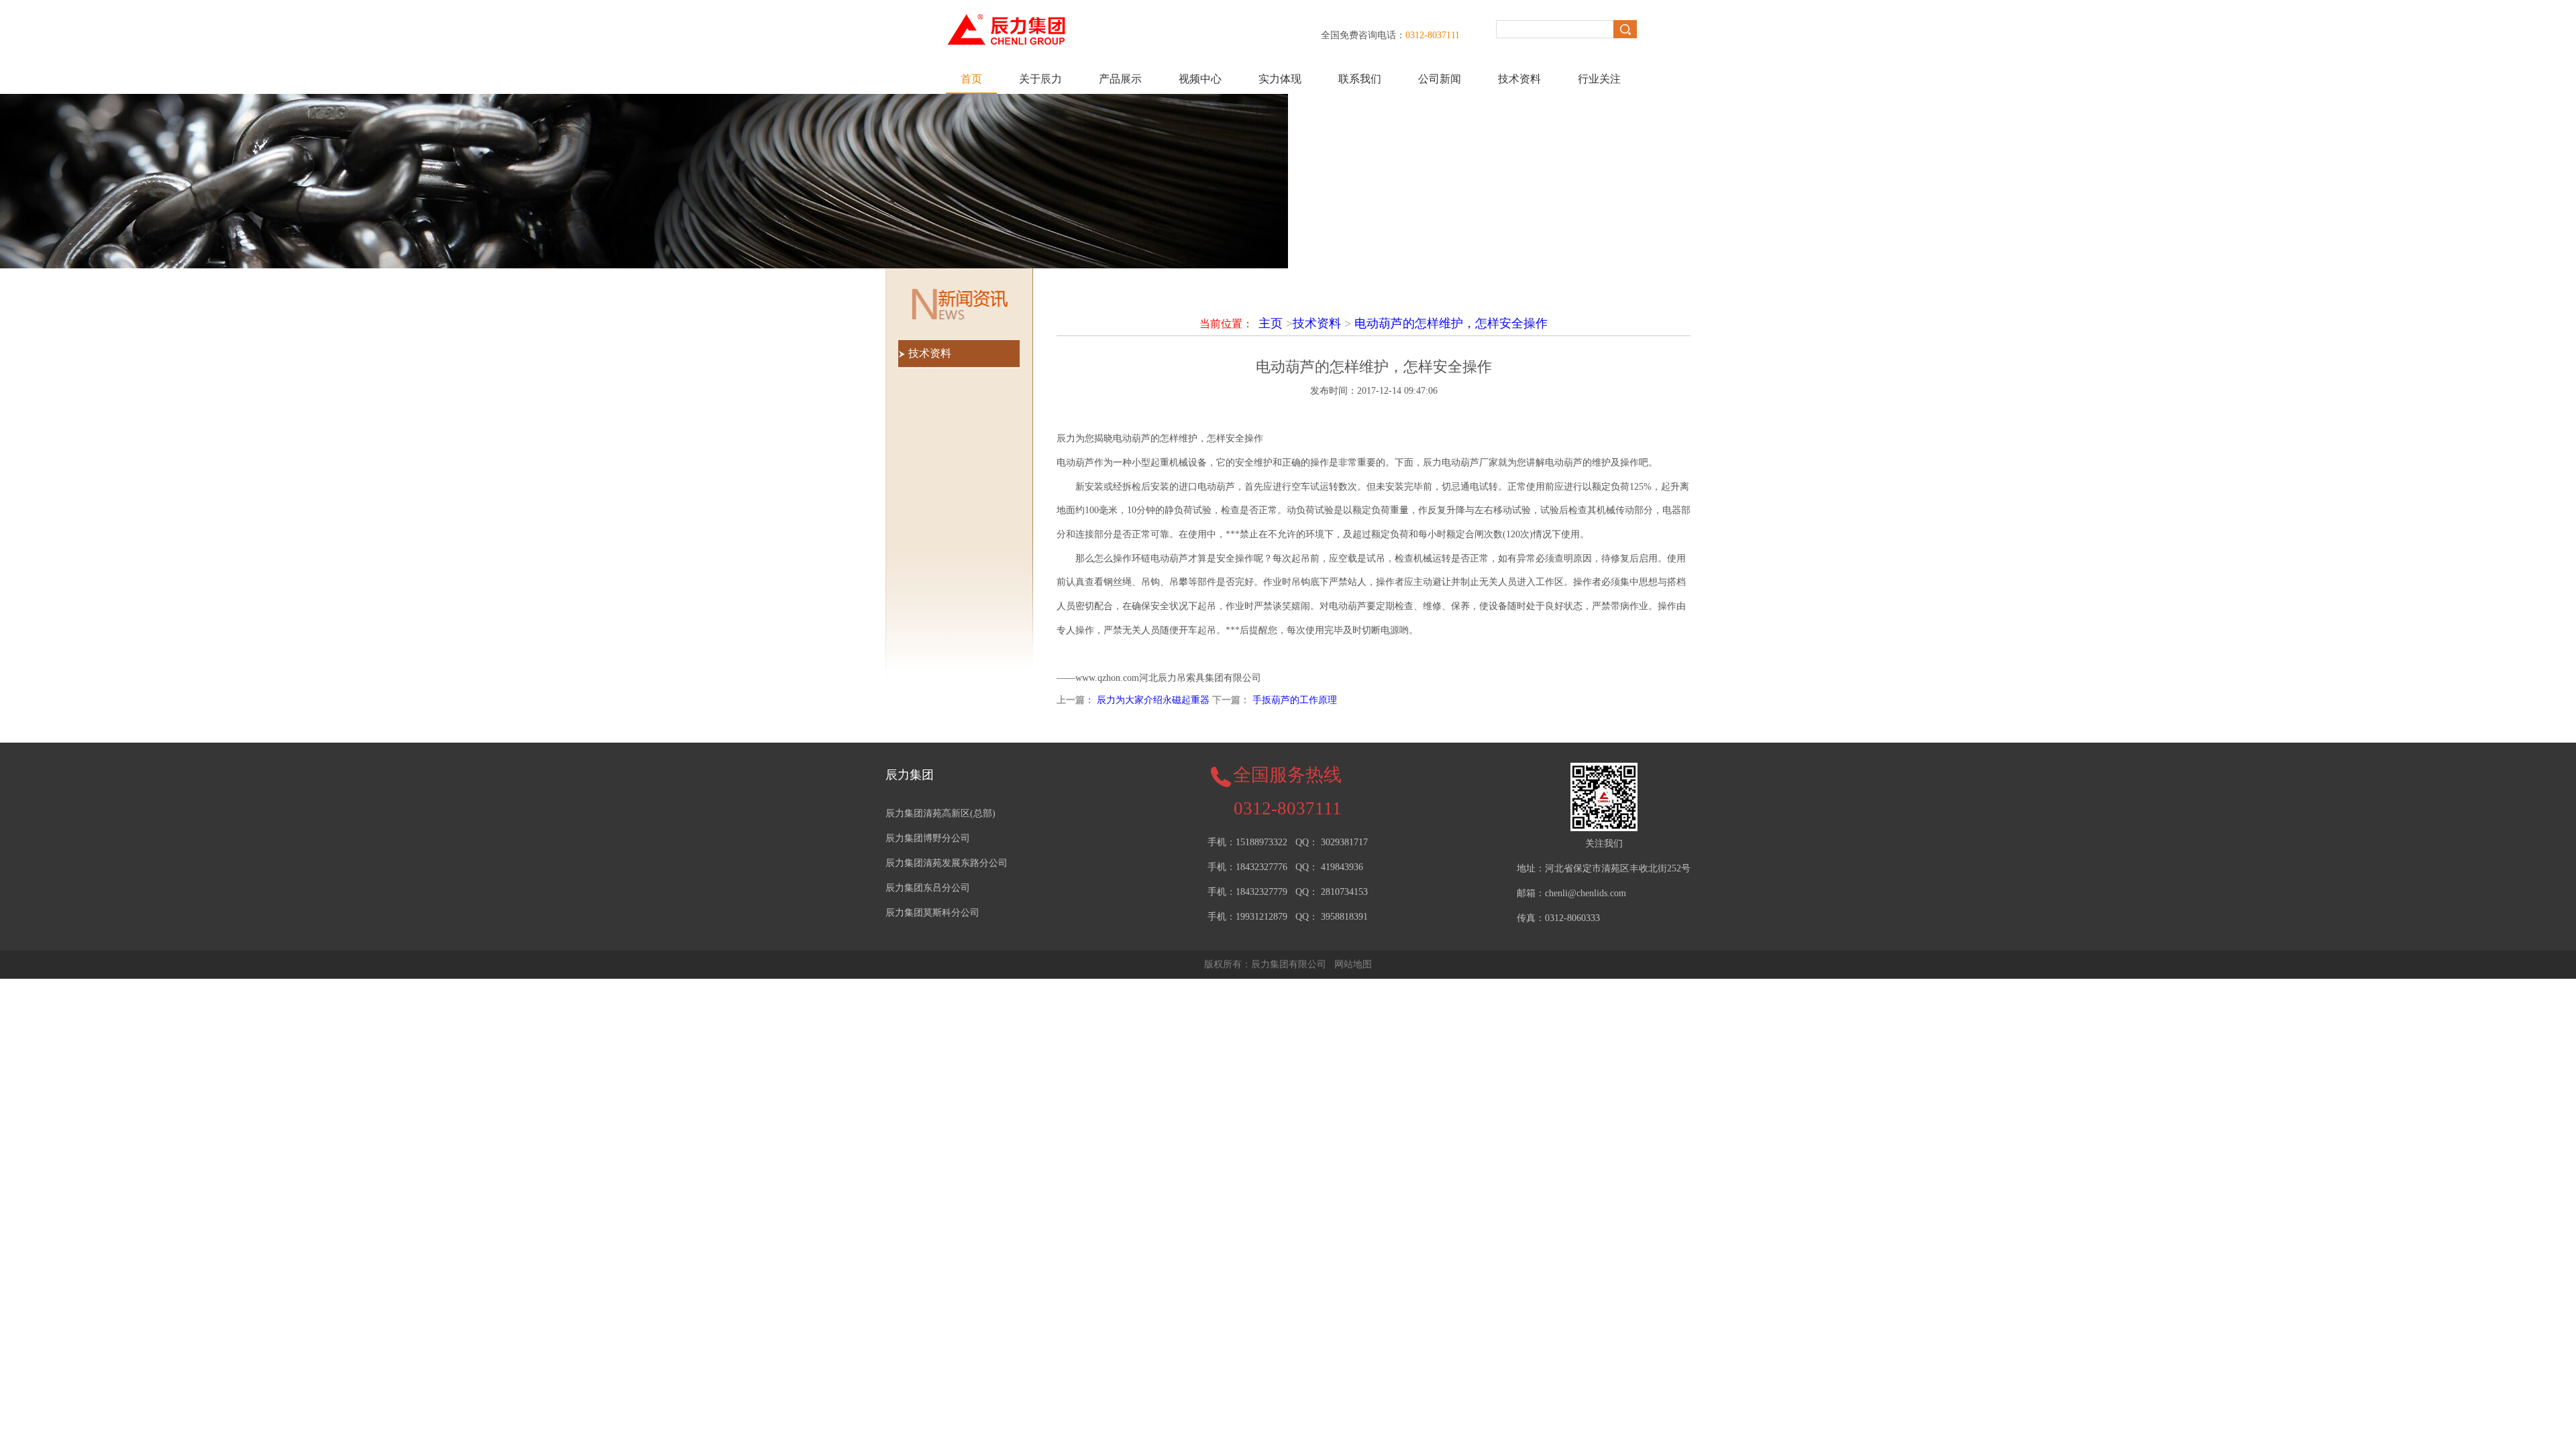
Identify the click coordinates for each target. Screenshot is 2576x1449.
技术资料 (1519, 79)
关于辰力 (1040, 79)
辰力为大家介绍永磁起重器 (1153, 700)
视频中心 (1200, 79)
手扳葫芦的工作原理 (1295, 700)
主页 (1271, 323)
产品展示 (1120, 79)
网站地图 (1353, 964)
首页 (971, 79)
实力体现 (1280, 79)
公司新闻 (1440, 79)
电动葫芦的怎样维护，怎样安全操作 (1451, 323)
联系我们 (1360, 79)
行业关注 (1599, 79)
